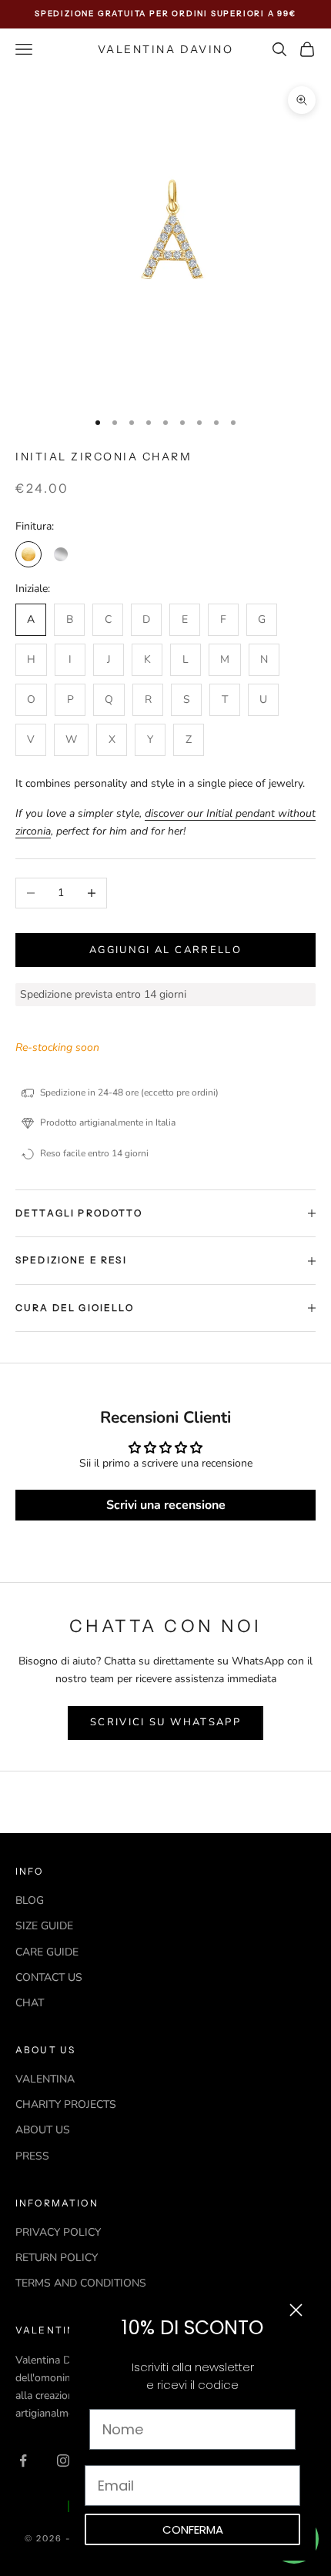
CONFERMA (193, 2529)
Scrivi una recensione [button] (166, 1505)
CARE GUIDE (47, 1952)
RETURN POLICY (57, 2258)
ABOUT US (43, 2130)
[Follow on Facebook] (23, 2461)
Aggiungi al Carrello (165, 950)
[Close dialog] (296, 2310)
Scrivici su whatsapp (165, 1722)
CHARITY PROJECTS (66, 2104)
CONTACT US (49, 1977)
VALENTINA (45, 2079)
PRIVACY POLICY (58, 2232)
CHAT (30, 2003)
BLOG (30, 1900)
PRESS (32, 2156)
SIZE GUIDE (44, 1926)
